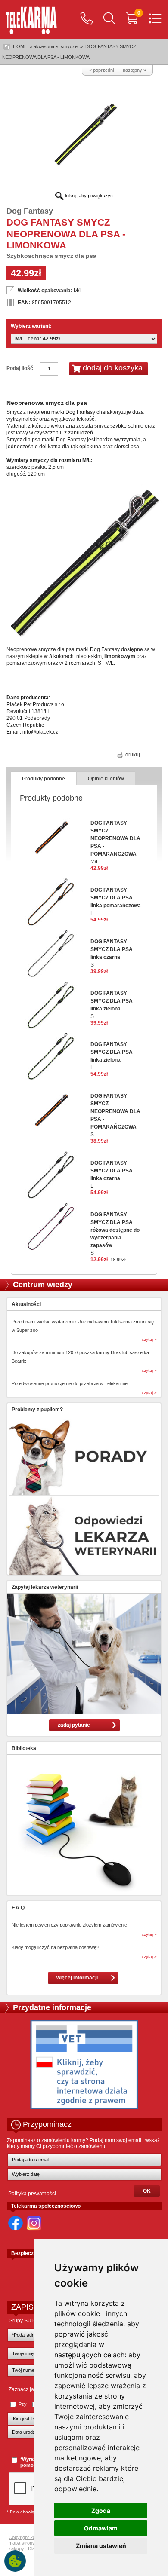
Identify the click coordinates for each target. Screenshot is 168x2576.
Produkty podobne (44, 779)
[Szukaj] (109, 19)
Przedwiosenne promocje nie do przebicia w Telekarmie (70, 1383)
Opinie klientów (106, 779)
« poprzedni (101, 70)
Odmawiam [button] (101, 2528)
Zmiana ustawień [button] (101, 2546)
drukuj (132, 755)
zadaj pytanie (74, 1725)
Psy (23, 2404)
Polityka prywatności (32, 2194)
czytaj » (149, 1339)
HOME (20, 46)
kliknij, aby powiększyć (88, 196)
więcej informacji (77, 1978)
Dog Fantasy (30, 211)
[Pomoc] (87, 19)
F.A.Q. (19, 1908)
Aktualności (26, 1304)
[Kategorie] (155, 19)
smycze (69, 46)
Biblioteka (24, 1748)
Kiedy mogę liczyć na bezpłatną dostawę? (55, 1947)
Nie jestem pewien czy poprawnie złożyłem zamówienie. (70, 1925)
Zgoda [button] (101, 2510)
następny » (134, 70)
